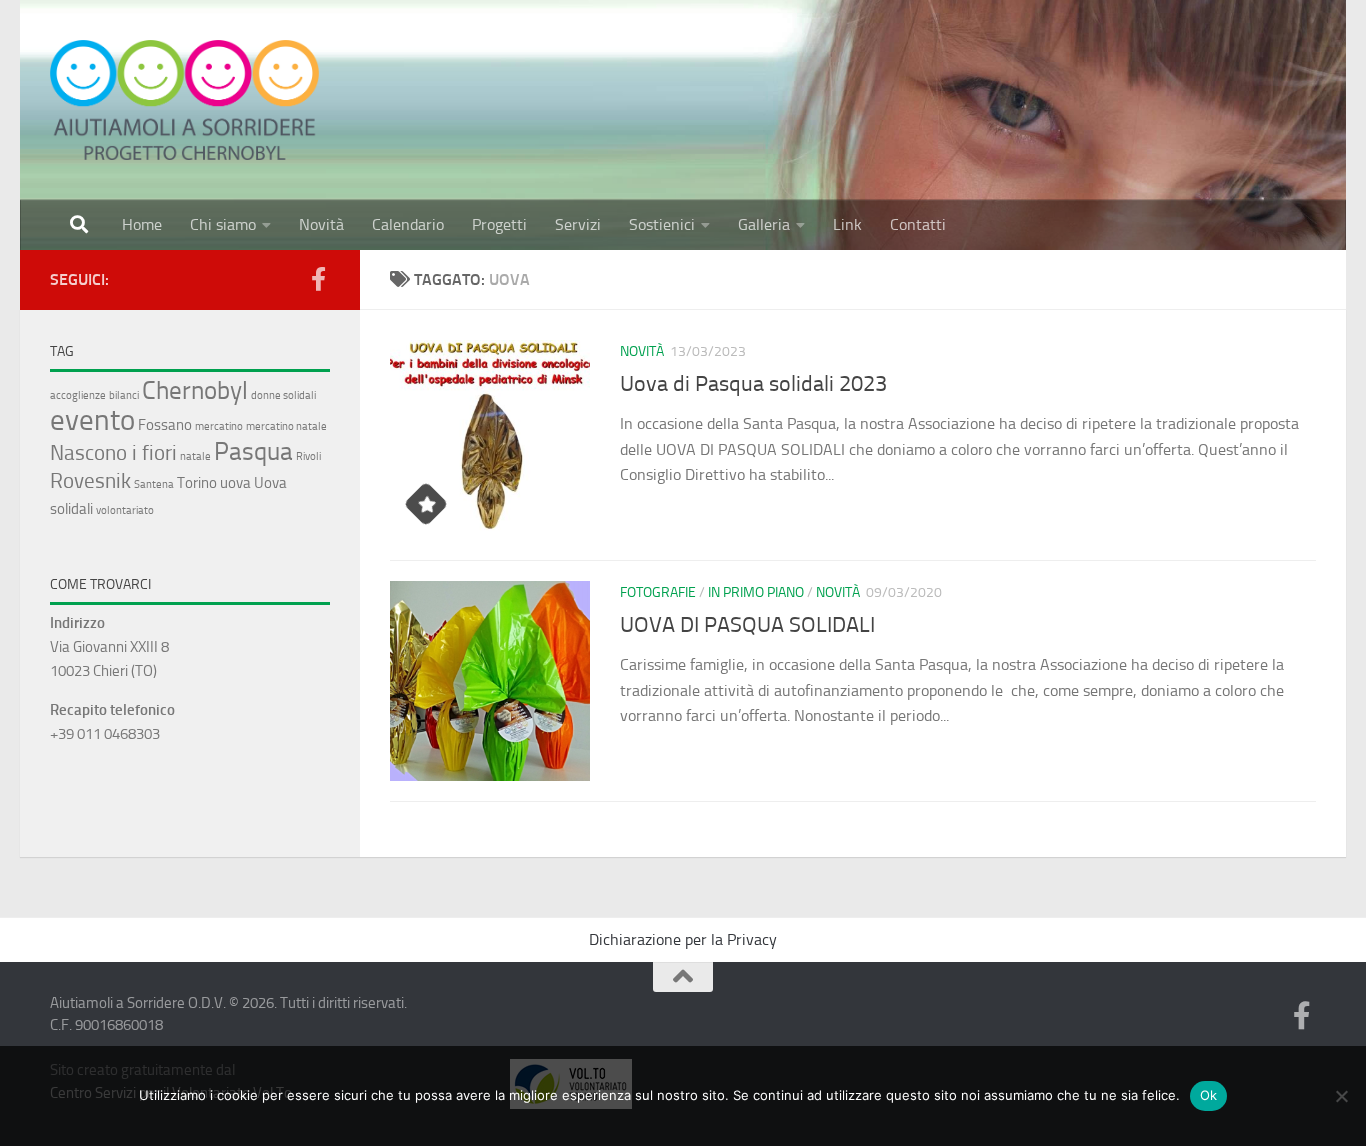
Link (847, 224)
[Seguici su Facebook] (318, 279)
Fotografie (658, 592)
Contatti (918, 224)
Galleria (764, 224)
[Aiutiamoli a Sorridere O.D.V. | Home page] (184, 100)
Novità (321, 224)
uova (235, 483)
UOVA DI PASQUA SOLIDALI (747, 625)
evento (92, 420)
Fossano (165, 425)
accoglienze (78, 395)
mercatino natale (286, 426)
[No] (1341, 1096)
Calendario (408, 224)
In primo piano (756, 592)
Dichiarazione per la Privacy (683, 939)
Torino (197, 483)
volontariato (125, 510)
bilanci (124, 395)
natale (195, 456)
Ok (1209, 1095)
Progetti (499, 224)
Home (142, 224)
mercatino (219, 426)
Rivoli (308, 456)
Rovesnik (90, 480)
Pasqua (253, 451)
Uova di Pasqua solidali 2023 (753, 384)
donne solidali (283, 395)
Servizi (578, 224)
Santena (154, 484)
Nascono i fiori (113, 452)
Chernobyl (195, 390)
